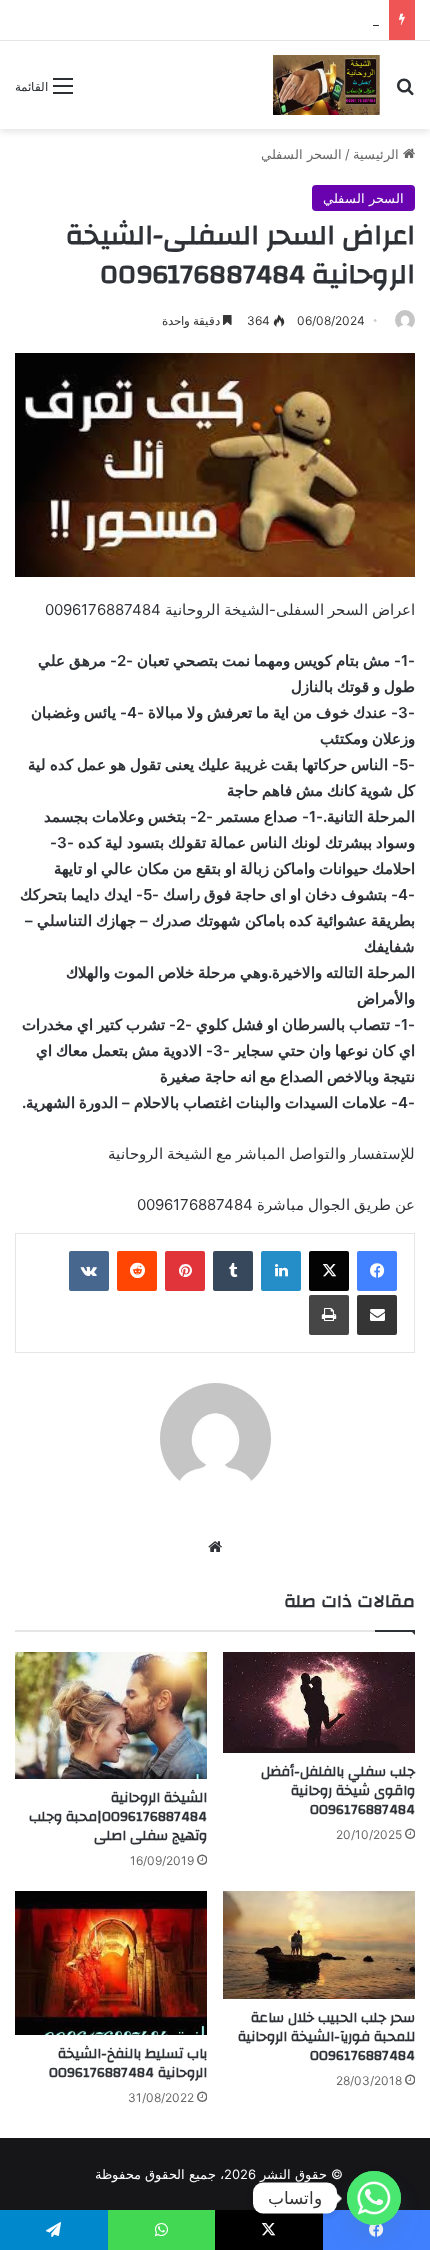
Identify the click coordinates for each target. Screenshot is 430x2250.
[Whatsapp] (374, 2198)
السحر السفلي (301, 154)
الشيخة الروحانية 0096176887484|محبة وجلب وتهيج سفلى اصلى (118, 1817)
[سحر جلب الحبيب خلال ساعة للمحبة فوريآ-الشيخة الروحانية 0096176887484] (319, 1945)
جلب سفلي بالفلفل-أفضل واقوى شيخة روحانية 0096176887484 (338, 1791)
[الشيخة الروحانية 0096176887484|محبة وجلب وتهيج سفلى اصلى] (111, 1716)
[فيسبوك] (377, 1271)
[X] (329, 1271)
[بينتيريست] (185, 1271)
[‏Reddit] (137, 1271)
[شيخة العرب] (326, 85)
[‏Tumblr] (233, 1271)
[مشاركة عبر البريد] (377, 1315)
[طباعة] (329, 1315)
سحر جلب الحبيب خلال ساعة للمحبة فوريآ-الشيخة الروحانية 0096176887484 (326, 2037)
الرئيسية (378, 154)
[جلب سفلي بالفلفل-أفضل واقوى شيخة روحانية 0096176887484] (319, 1702)
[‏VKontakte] (89, 1271)
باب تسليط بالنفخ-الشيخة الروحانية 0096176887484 (128, 2063)
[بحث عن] (405, 92)
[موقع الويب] (215, 1547)
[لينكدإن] (281, 1271)
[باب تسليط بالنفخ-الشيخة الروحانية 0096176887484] (111, 1963)
